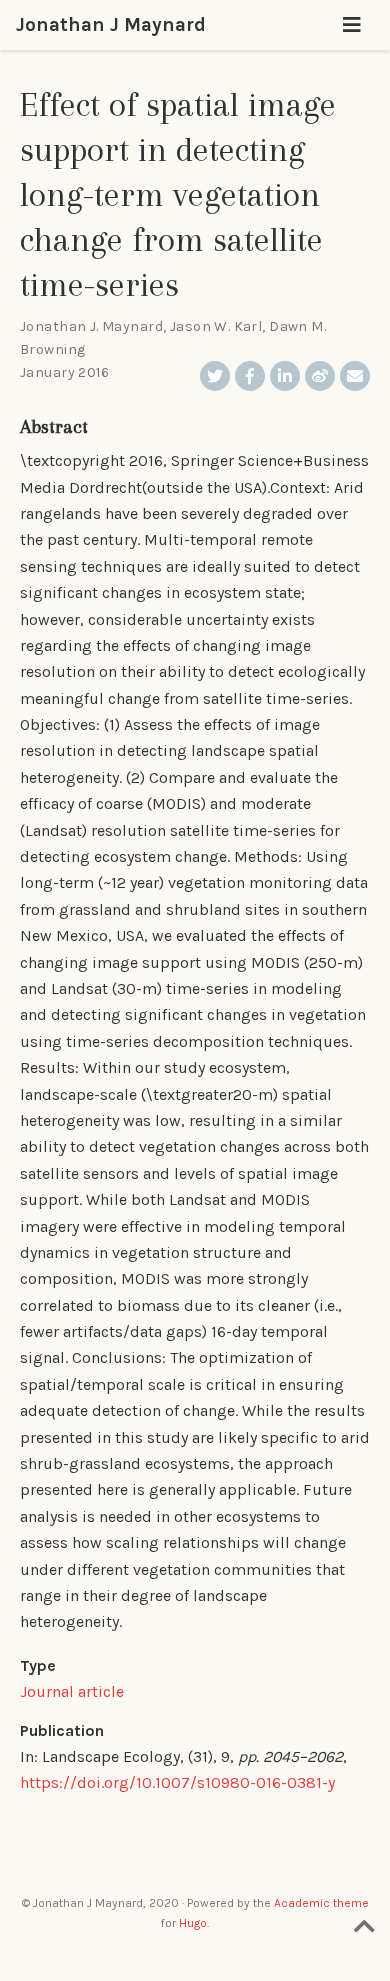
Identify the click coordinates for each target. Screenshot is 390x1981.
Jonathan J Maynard (111, 24)
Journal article (72, 1691)
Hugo (193, 1923)
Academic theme (321, 1903)
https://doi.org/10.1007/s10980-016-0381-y (177, 1782)
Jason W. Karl (216, 326)
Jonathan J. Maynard (91, 326)
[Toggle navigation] (352, 25)
